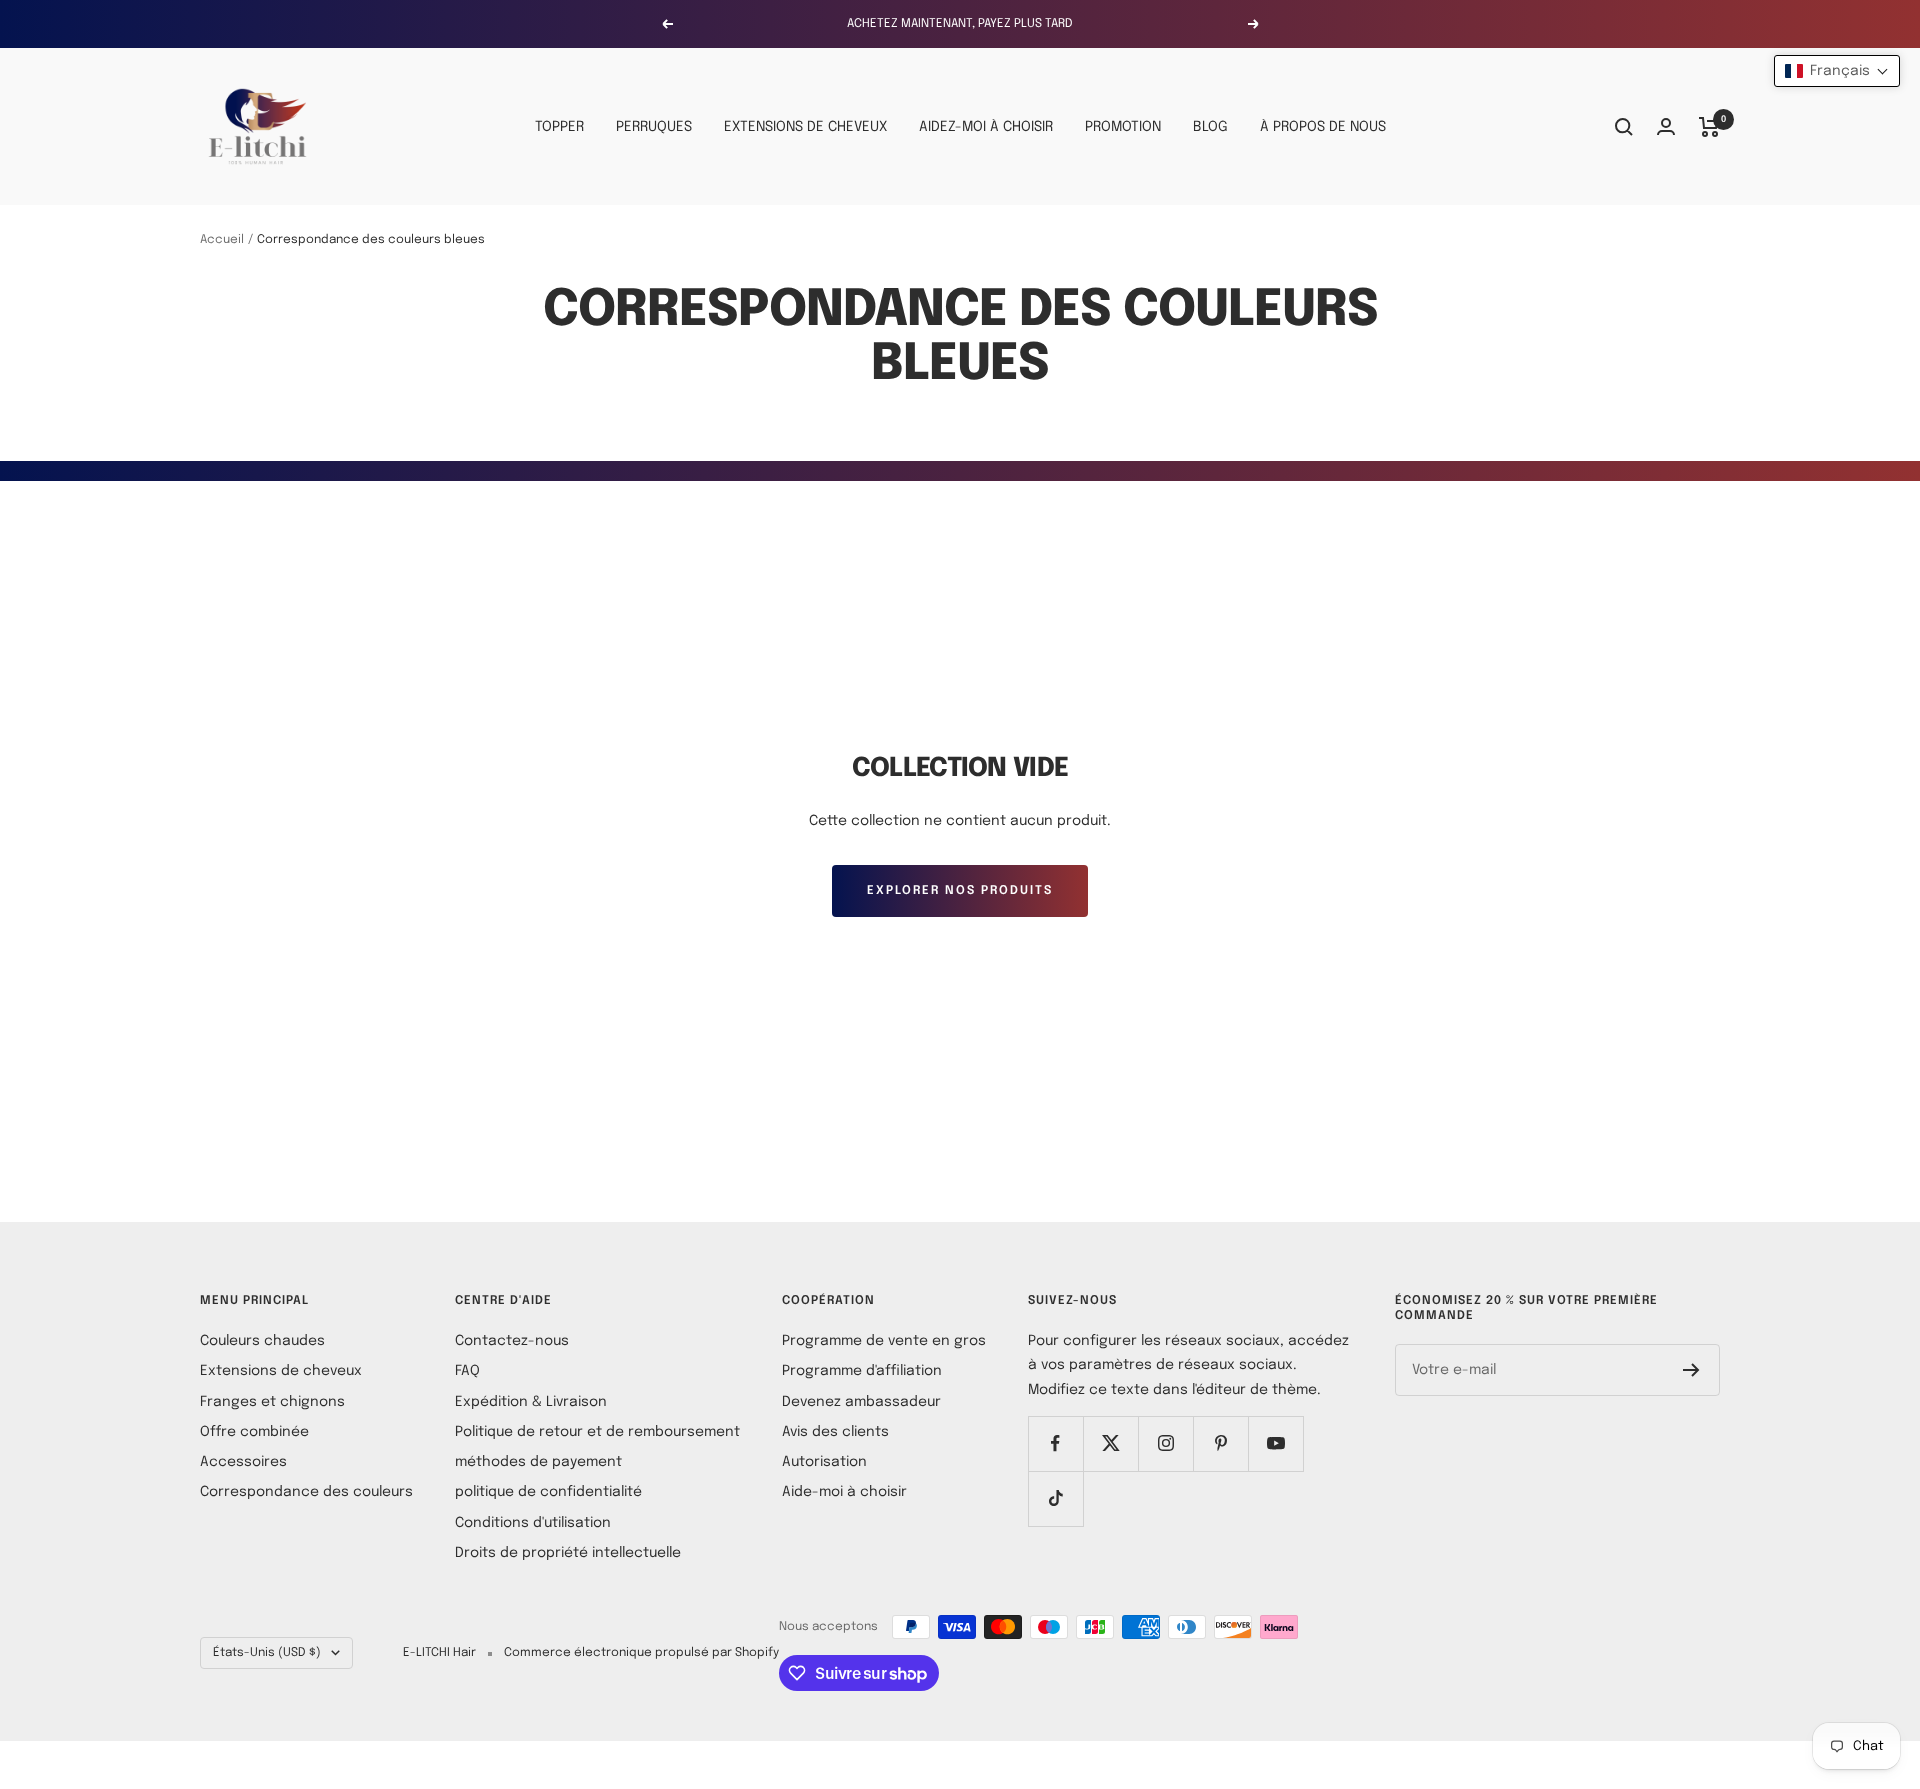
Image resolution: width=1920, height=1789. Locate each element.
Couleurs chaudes (262, 1341)
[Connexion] (1666, 126)
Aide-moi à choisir (844, 1492)
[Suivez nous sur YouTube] (1275, 1443)
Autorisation (824, 1462)
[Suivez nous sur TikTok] (1055, 1498)
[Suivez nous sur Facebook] (1055, 1443)
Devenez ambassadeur (861, 1402)
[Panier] (1709, 127)
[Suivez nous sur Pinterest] (1220, 1443)
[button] (1837, 71)
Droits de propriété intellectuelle (568, 1553)
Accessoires (243, 1462)
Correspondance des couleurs (306, 1492)
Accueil (222, 240)
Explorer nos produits (960, 891)
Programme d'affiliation (862, 1371)
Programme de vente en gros (884, 1341)
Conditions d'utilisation (533, 1523)
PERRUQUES (654, 127)
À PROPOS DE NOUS (1323, 127)
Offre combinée (254, 1432)
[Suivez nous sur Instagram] (1165, 1443)
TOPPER (559, 127)
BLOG (1210, 127)
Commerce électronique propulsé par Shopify (641, 1653)
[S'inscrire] (1691, 1370)
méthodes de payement (538, 1462)
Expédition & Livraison (531, 1402)
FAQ (467, 1371)
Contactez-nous (512, 1341)
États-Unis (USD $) (267, 1653)
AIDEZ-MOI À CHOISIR (986, 127)
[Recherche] (1624, 127)
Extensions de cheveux (281, 1371)
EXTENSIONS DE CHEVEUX (805, 127)
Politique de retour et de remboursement (597, 1432)
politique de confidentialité (548, 1492)
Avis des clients (835, 1432)
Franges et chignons (272, 1402)
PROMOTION (1123, 127)
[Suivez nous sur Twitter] (1110, 1443)
